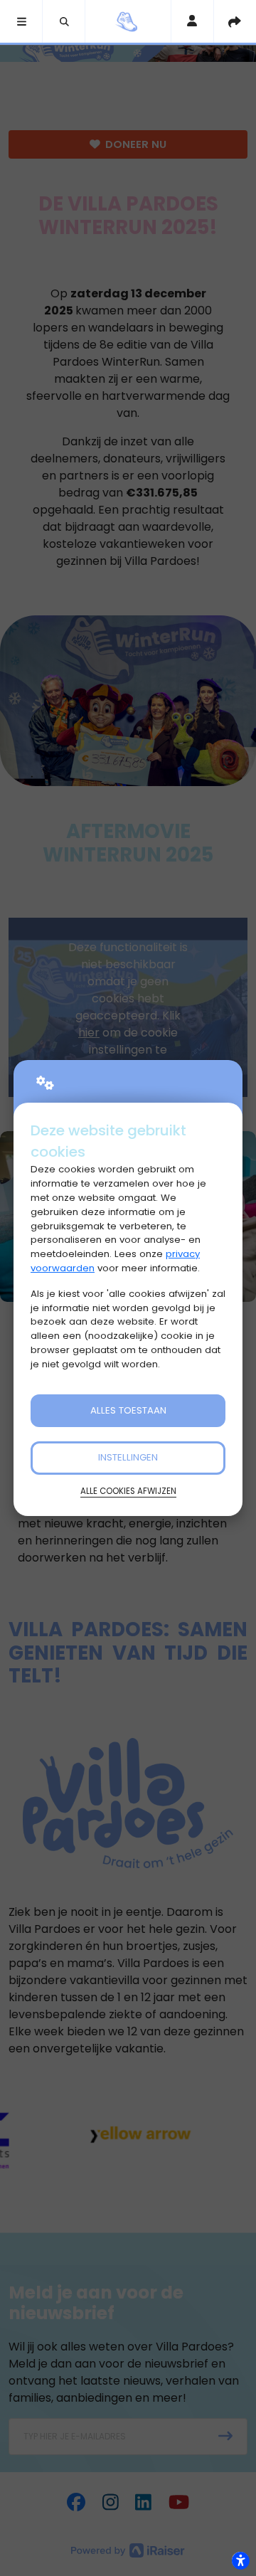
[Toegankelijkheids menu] (240, 2560)
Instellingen (128, 1457)
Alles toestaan (128, 1410)
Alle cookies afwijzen (128, 1491)
